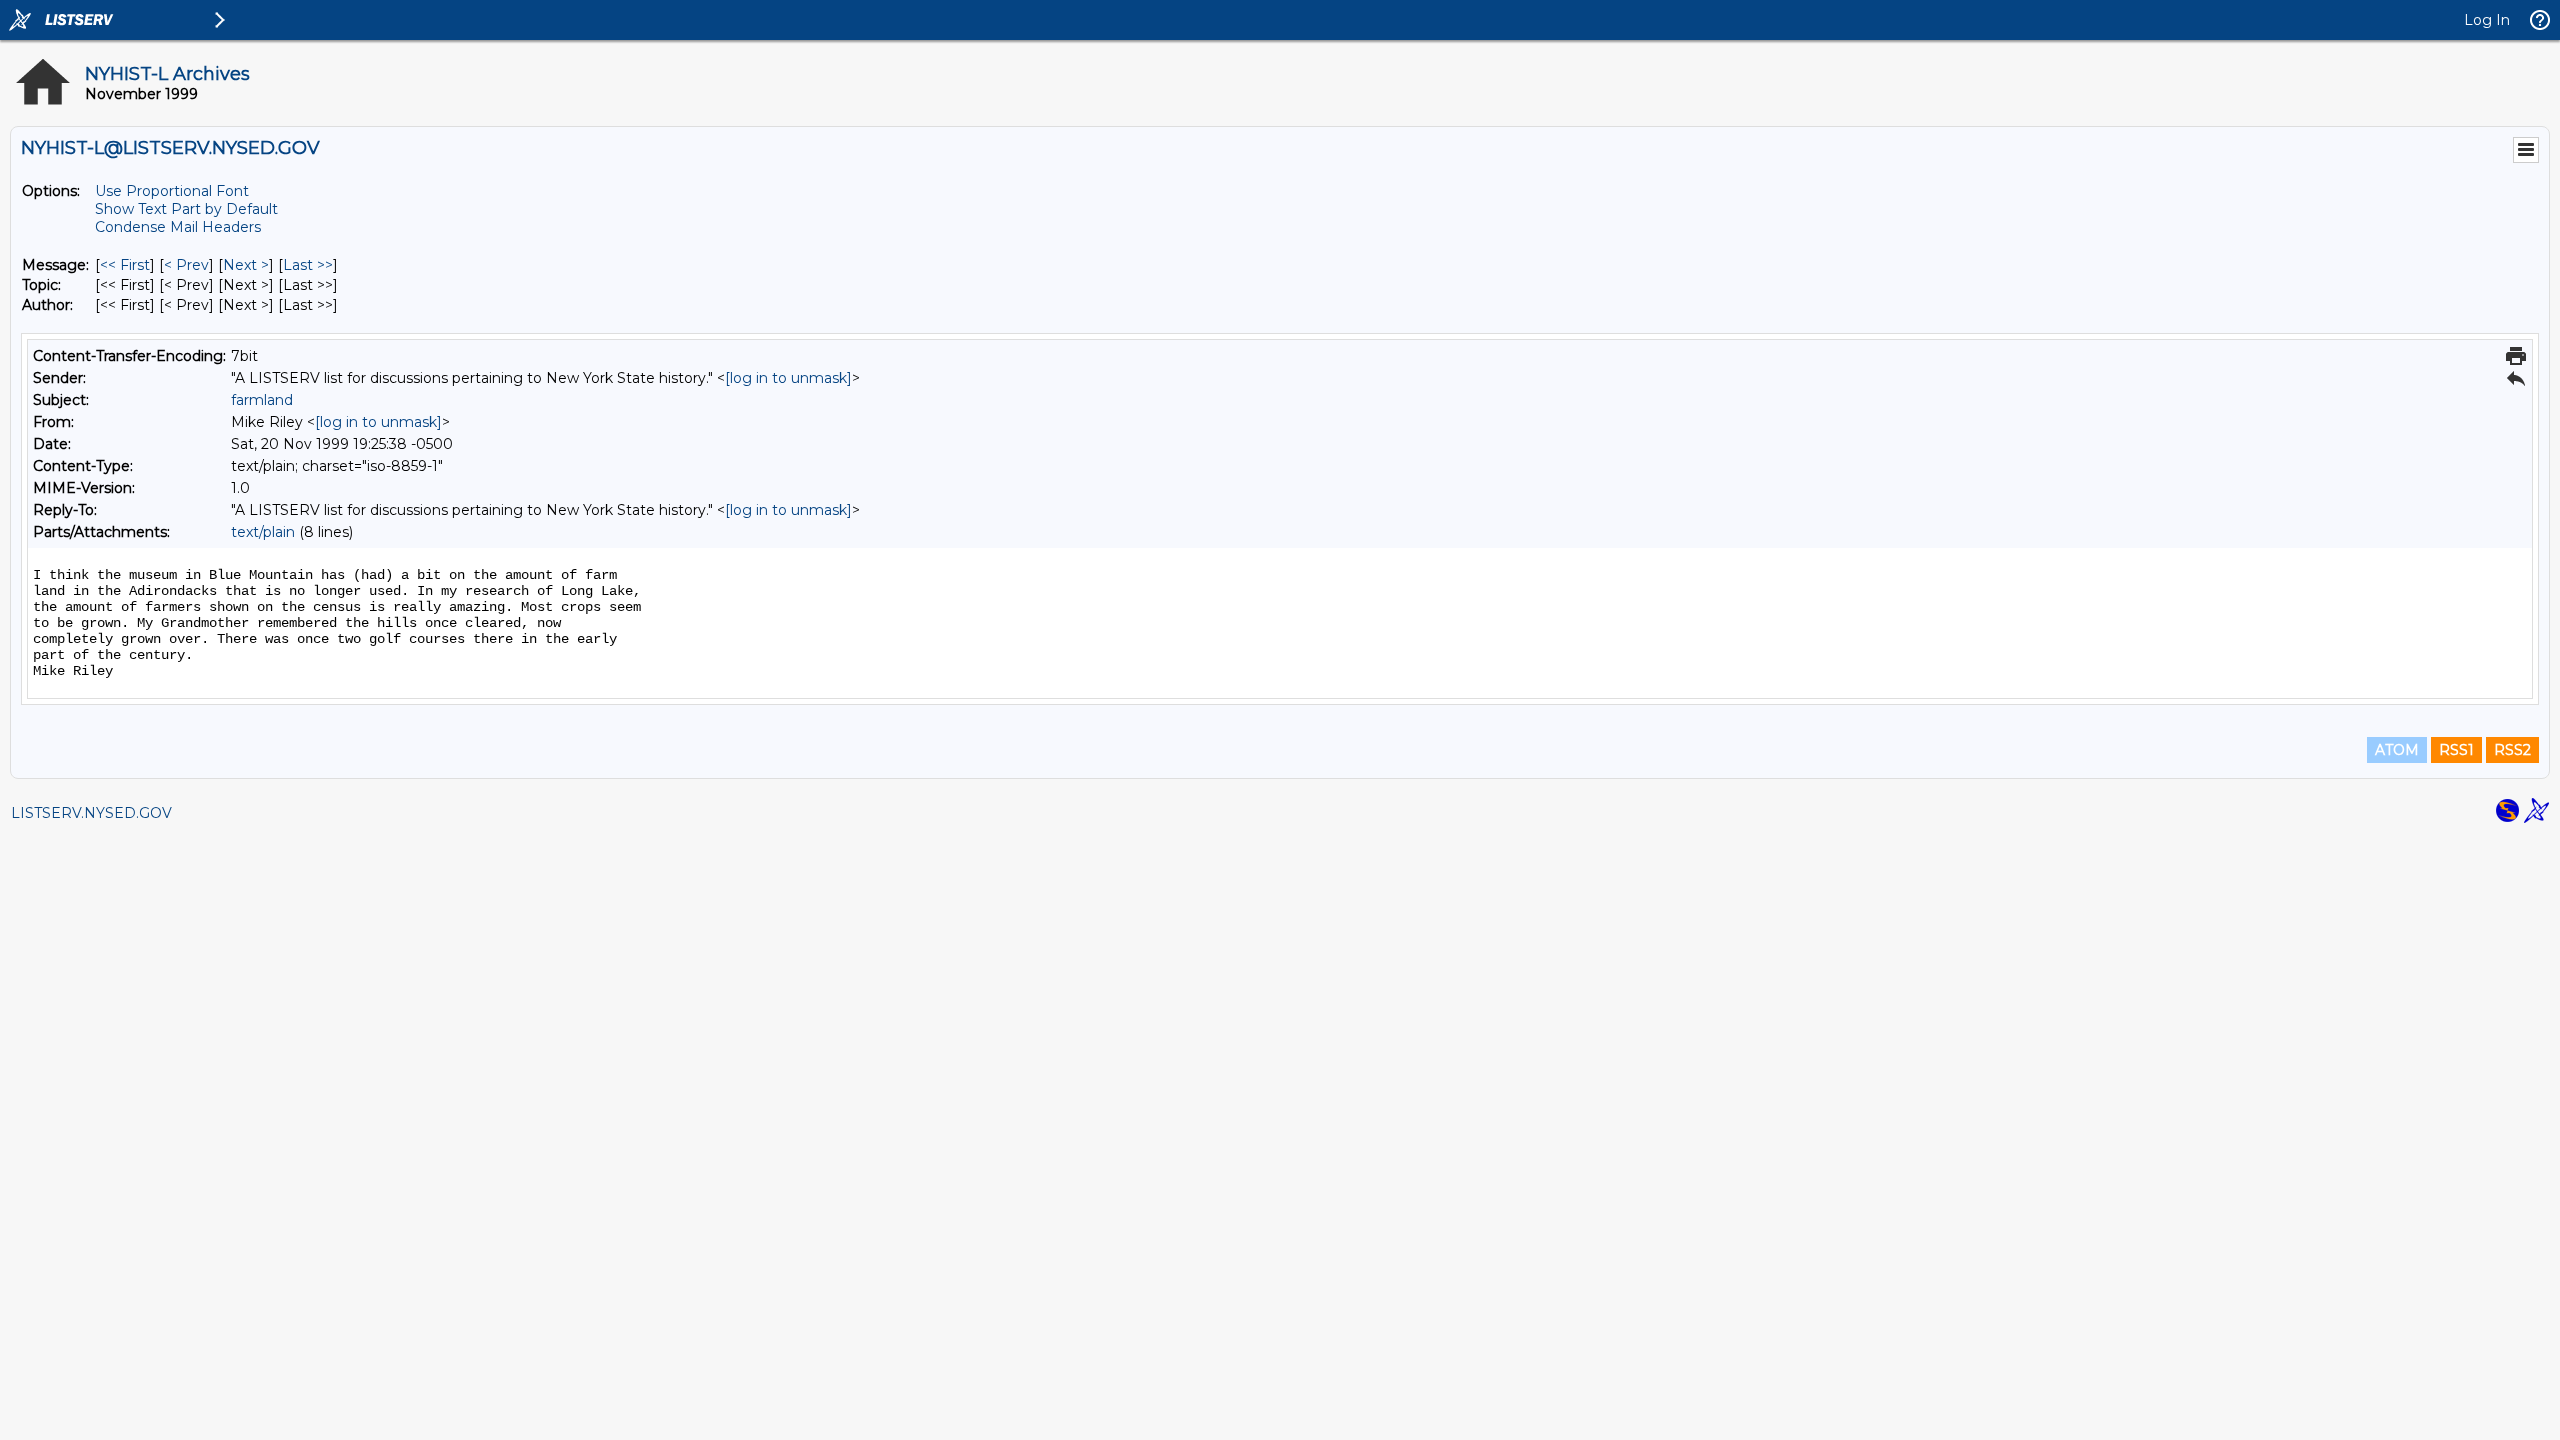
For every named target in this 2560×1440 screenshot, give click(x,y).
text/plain (263, 532)
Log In (2487, 20)
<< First (125, 265)
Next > (246, 265)
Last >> (308, 265)
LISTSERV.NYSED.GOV (91, 813)
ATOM (2397, 750)
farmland (262, 400)
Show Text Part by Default (186, 209)
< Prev (186, 265)
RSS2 (2512, 750)
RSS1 (2456, 750)
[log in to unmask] (788, 378)
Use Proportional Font (172, 191)
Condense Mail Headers (178, 227)
